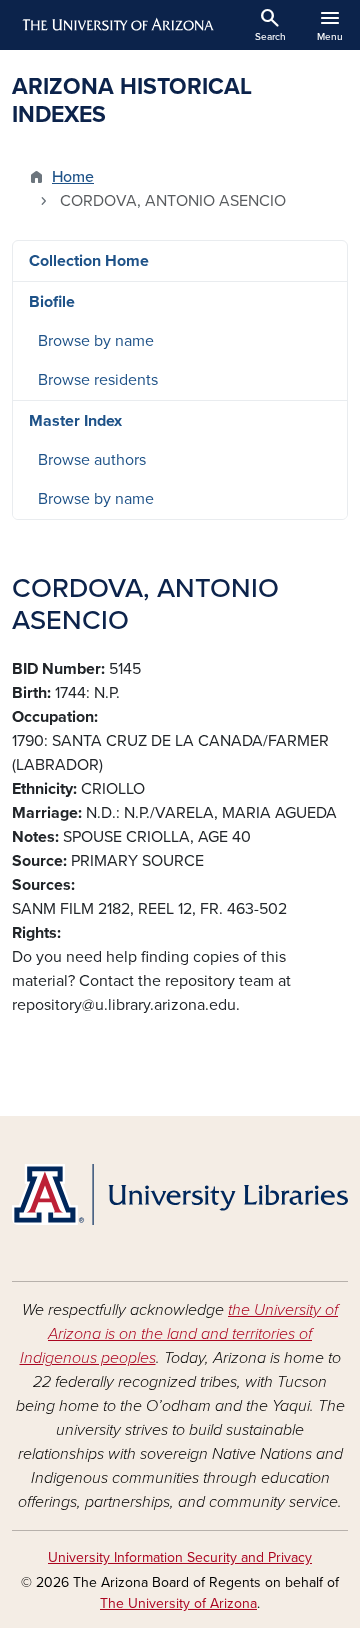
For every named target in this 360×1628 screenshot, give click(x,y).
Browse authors (92, 460)
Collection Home (89, 261)
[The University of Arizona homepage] (116, 25)
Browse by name (96, 341)
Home (73, 177)
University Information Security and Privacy (180, 1557)
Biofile (52, 302)
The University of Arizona (178, 1603)
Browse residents (98, 380)
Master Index (75, 421)
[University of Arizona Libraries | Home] (180, 1194)
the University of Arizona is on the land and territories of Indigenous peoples (179, 1334)
